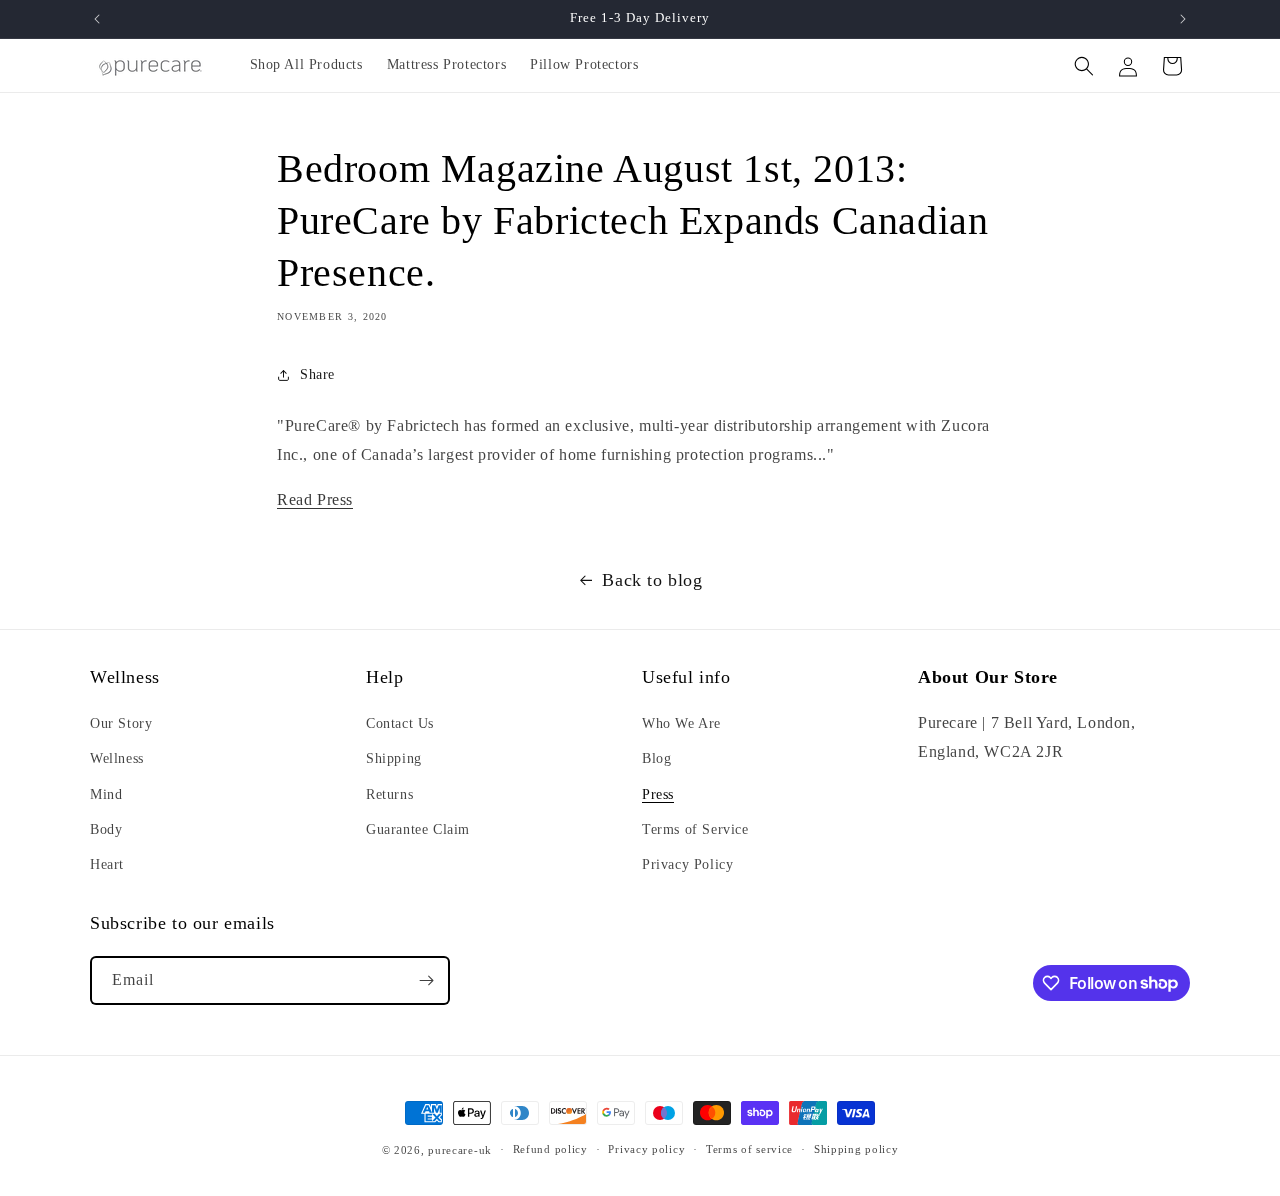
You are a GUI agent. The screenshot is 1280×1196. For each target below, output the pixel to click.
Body (106, 829)
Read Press (315, 499)
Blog (656, 758)
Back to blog (652, 580)
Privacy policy (646, 1149)
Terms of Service (695, 829)
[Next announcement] (1183, 19)
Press (658, 794)
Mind (106, 794)
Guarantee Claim (418, 829)
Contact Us (400, 723)
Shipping (394, 758)
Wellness (117, 758)
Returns (389, 794)
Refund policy (550, 1149)
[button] (1084, 66)
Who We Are (681, 723)
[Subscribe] (426, 980)
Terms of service (749, 1149)
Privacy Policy (687, 864)
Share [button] (317, 374)
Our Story (121, 723)
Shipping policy (856, 1149)
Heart (107, 864)
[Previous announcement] (97, 19)
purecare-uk (460, 1150)
